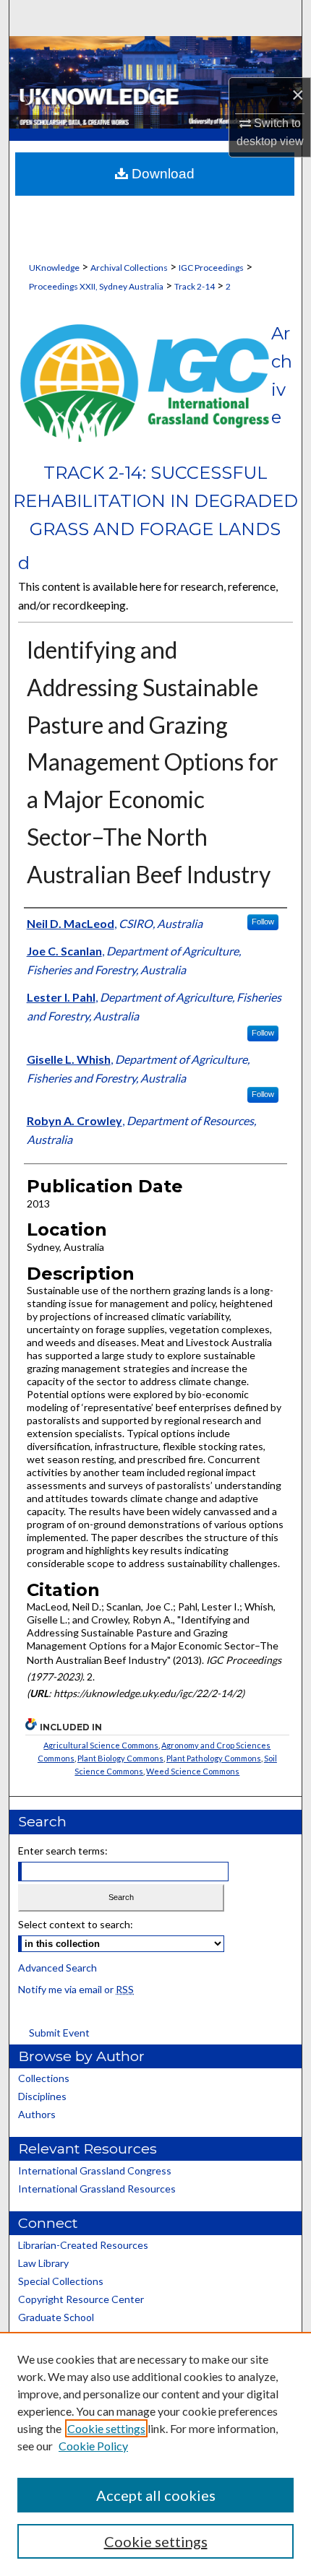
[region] (155, 2454)
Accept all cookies (156, 2495)
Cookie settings (106, 2428)
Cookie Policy (93, 2446)
